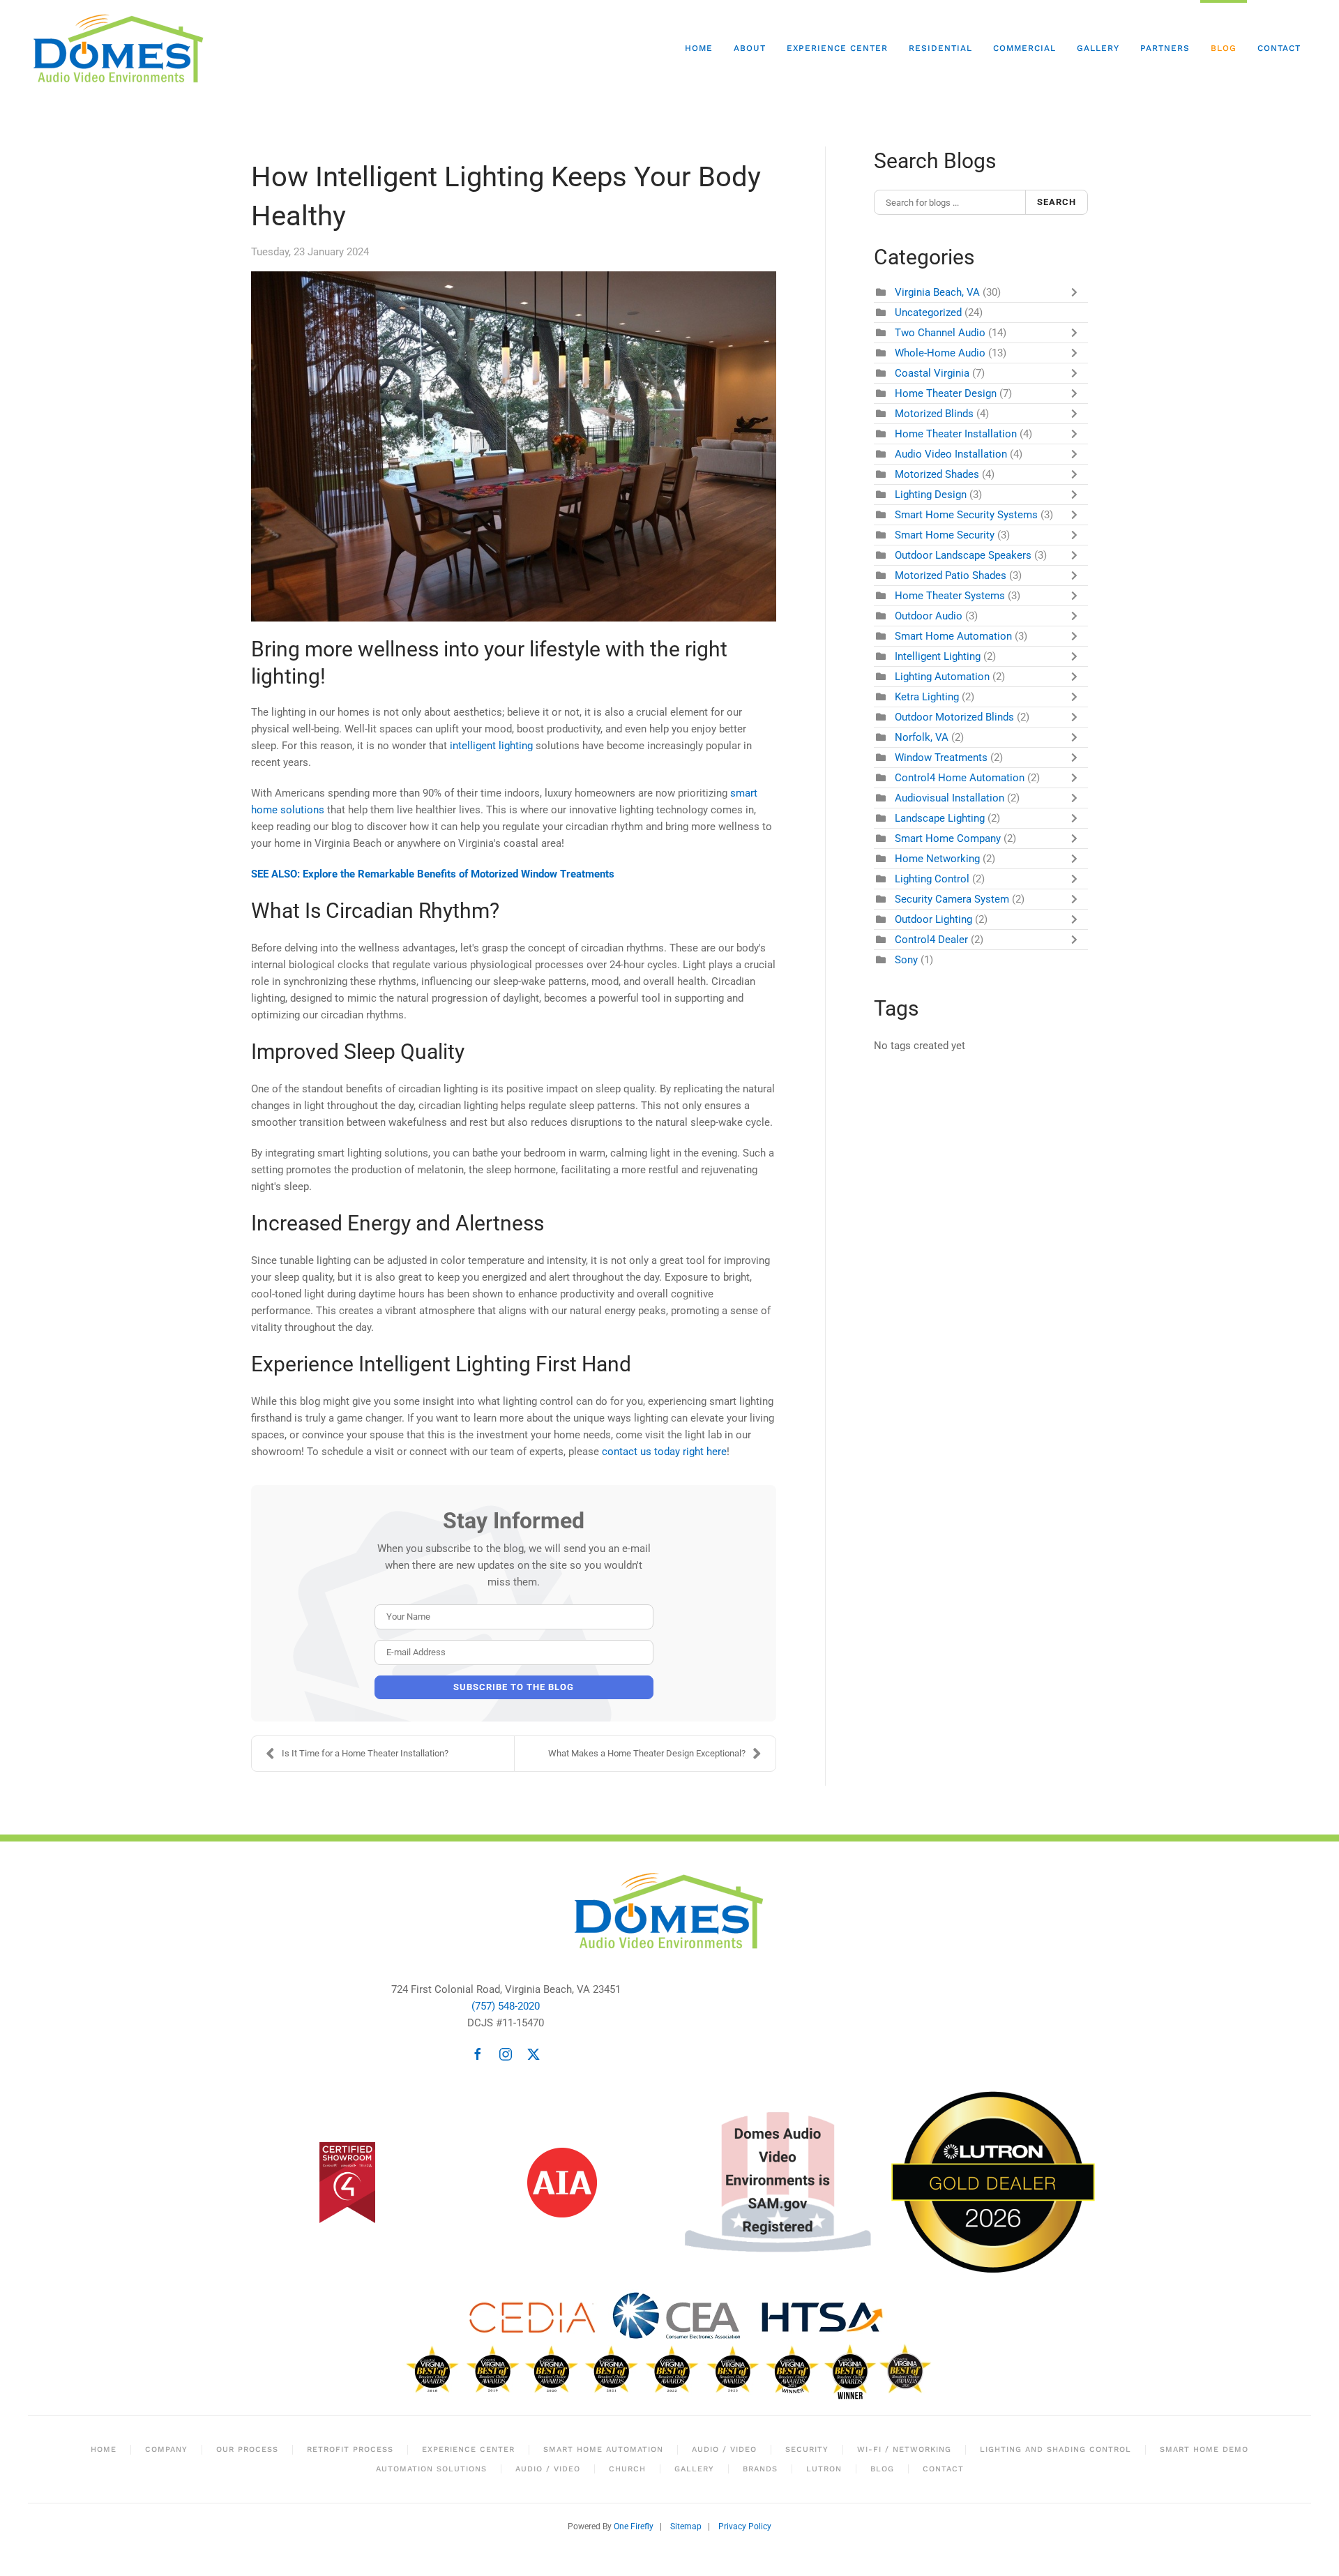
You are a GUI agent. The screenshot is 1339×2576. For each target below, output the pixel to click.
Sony (906, 960)
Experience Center (837, 48)
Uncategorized (928, 312)
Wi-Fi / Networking (904, 2449)
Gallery (1098, 48)
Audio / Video (724, 2449)
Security (807, 2449)
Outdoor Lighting (933, 919)
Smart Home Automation (953, 636)
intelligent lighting (491, 746)
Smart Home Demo (1204, 2449)
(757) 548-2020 (506, 2006)
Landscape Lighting (940, 818)
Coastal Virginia (932, 373)
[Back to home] (121, 49)
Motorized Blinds (934, 414)
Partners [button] (1165, 48)
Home (699, 48)
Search (1057, 202)
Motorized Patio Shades (951, 575)
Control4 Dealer (931, 940)
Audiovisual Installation (950, 798)
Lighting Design (931, 495)
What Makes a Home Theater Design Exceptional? (647, 1753)
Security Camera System (952, 899)
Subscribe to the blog (514, 1687)
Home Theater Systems (950, 596)
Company (166, 2449)
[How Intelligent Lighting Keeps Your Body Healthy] (514, 446)
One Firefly (634, 2526)
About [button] (750, 48)
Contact (1279, 48)
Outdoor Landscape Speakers (963, 555)
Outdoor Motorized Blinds (954, 717)
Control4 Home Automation (960, 778)
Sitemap (686, 2526)
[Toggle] (1077, 292)
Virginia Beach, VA (937, 292)
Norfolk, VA (922, 737)
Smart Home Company (948, 838)
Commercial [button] (1024, 48)
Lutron (824, 2469)
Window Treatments (941, 758)
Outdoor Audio (929, 616)
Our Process (247, 2449)
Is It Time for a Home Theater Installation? (365, 1753)
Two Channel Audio (940, 333)
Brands (760, 2469)
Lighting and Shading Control (1056, 2449)
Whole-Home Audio (940, 353)
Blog (1224, 48)
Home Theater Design (946, 393)
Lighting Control (932, 879)
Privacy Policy (745, 2526)
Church (627, 2469)
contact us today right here (664, 1452)
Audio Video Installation (951, 454)
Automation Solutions (431, 2469)
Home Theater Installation (956, 434)
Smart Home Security (945, 535)
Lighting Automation (942, 677)
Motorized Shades (937, 474)
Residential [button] (940, 48)
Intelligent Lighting (938, 656)
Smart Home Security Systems (966, 515)
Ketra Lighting (927, 697)
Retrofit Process (350, 2449)
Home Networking (937, 859)
